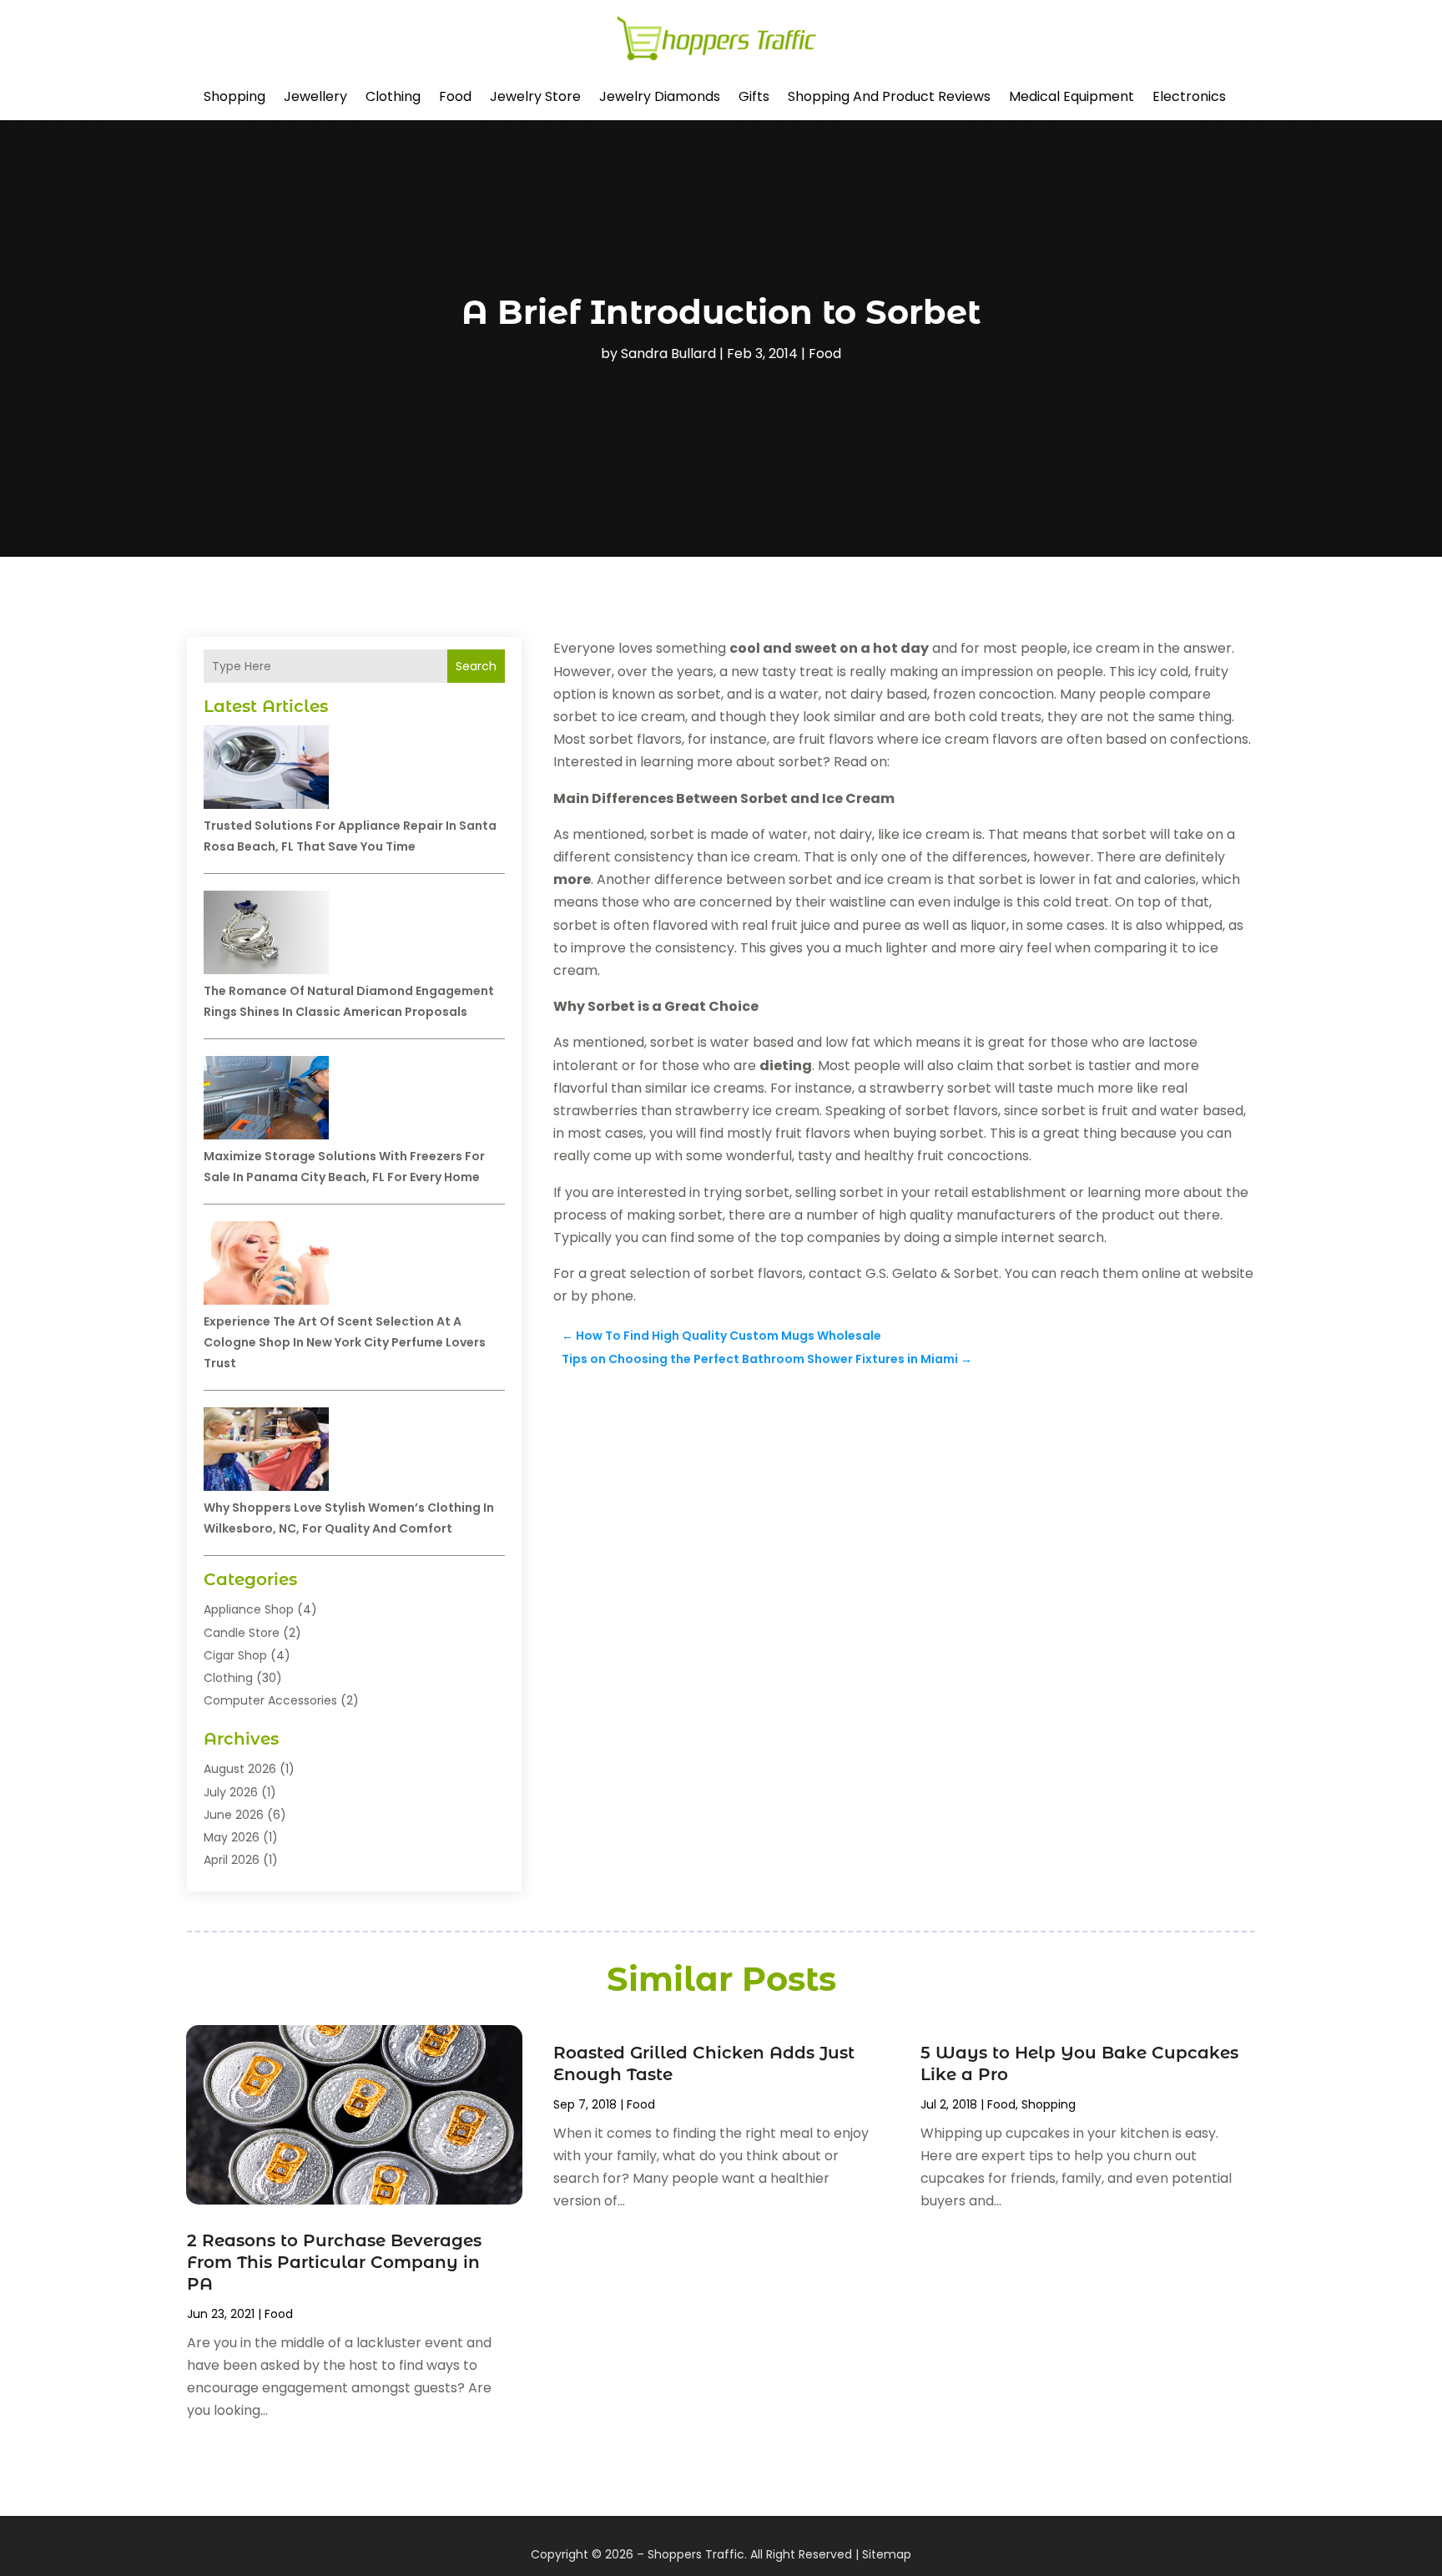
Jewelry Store (535, 96)
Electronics (1189, 96)
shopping (234, 96)
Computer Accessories (270, 1700)
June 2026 (234, 1815)
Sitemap (887, 2554)
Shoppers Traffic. (697, 2554)
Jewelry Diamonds (660, 96)
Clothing (393, 96)
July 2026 (231, 1792)
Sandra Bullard (668, 354)
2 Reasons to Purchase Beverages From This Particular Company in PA (334, 2262)
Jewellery (315, 96)
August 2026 (240, 1769)
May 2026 (232, 1837)
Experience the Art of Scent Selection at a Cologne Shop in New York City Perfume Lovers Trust (345, 1342)
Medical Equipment (1071, 96)
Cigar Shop (235, 1655)
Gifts (754, 96)
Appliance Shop (249, 1609)
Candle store (242, 1633)
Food (455, 96)
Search (476, 666)
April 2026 (232, 1860)
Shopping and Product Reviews (889, 96)
